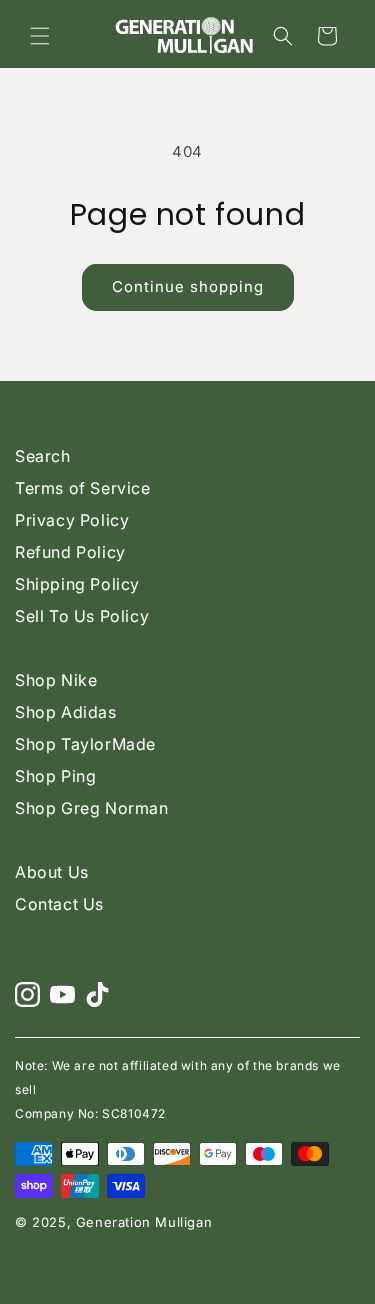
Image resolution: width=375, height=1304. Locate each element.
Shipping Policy (77, 584)
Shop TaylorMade (85, 744)
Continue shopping (188, 286)
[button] (40, 36)
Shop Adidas (66, 712)
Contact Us (59, 904)
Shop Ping (55, 776)
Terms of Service (83, 488)
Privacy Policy (72, 520)
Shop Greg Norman (92, 808)
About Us (52, 872)
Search (43, 456)
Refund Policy (70, 552)
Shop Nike (56, 680)
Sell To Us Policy (82, 616)
